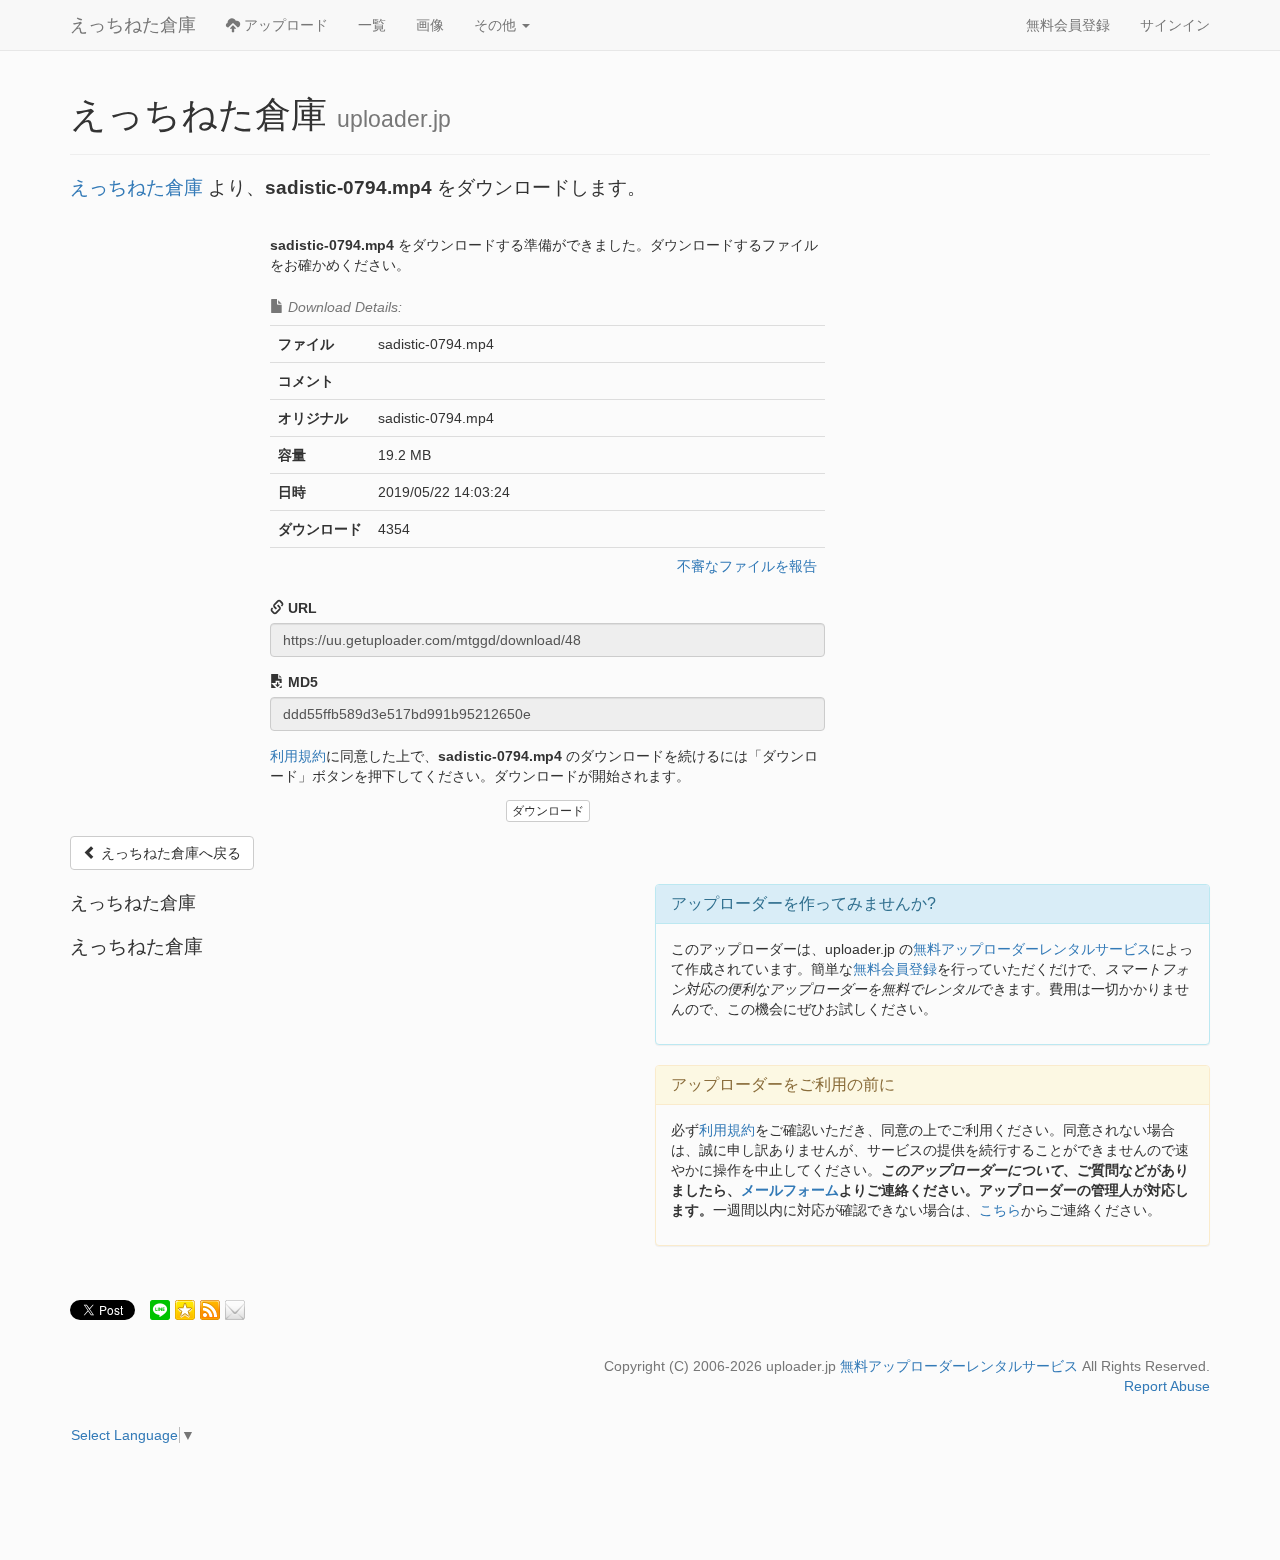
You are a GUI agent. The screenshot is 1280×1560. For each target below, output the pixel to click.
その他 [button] (497, 25)
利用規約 (298, 756)
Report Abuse (1167, 1386)
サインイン (1175, 25)
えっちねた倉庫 (133, 25)
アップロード (284, 25)
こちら (1000, 1210)
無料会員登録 (1068, 25)
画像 (430, 25)
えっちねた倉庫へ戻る (169, 853)
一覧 (372, 25)
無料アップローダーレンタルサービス (1032, 949)
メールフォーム (790, 1190)
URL (300, 608)
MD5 (301, 682)
